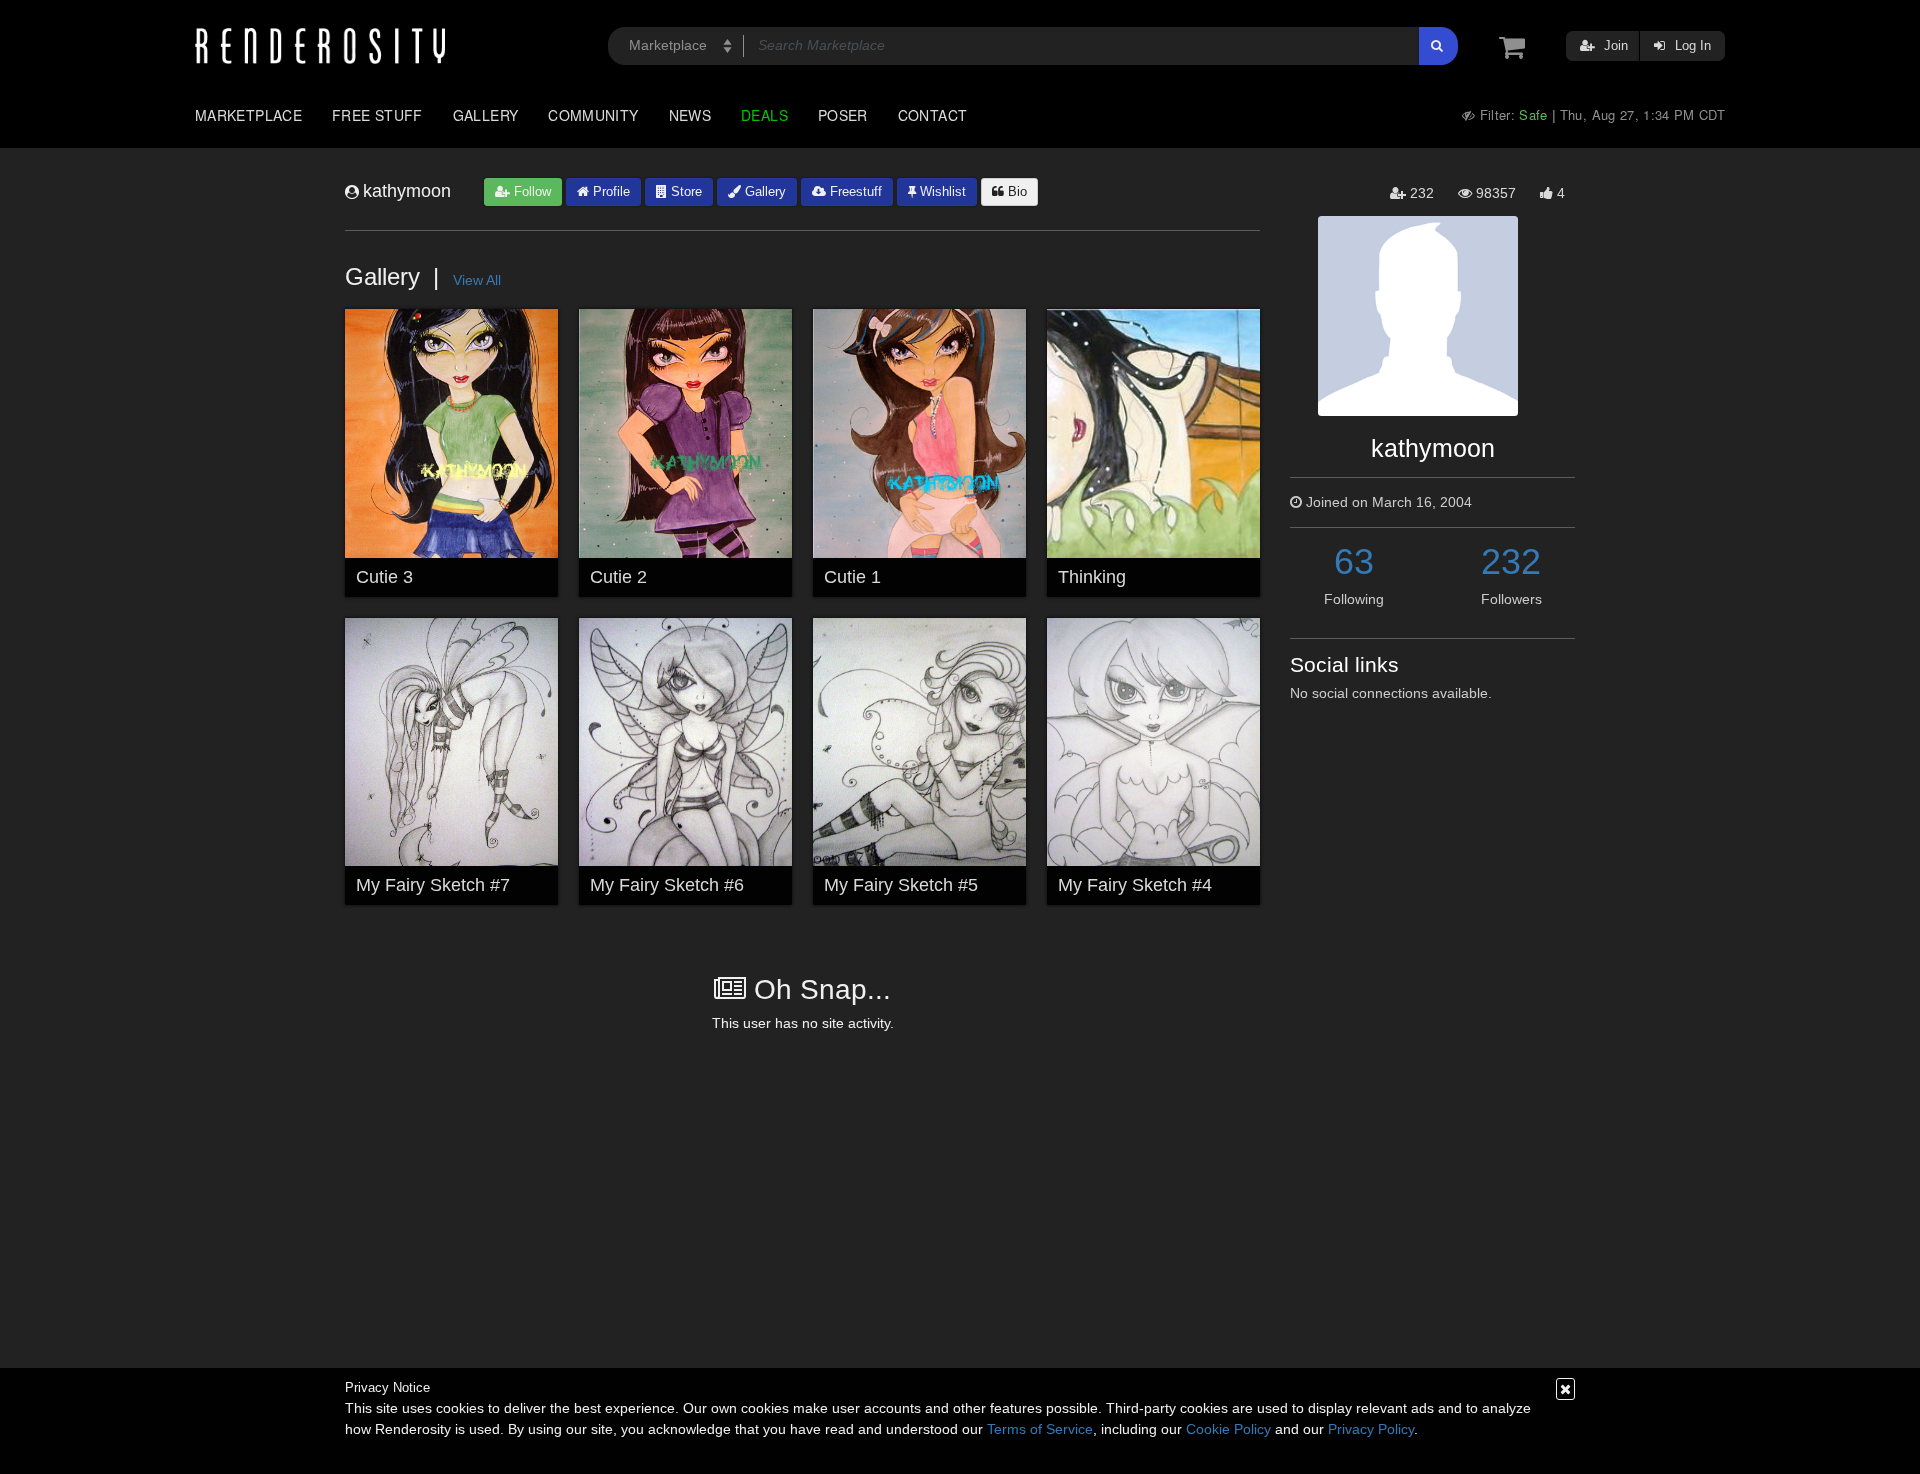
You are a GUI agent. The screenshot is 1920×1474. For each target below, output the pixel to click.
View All (477, 280)
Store (684, 191)
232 (1511, 561)
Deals (764, 115)
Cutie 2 (618, 577)
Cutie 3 (384, 577)
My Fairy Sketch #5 (901, 885)
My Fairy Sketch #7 (433, 885)
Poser (843, 115)
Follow (530, 191)
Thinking (1092, 577)
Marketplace (248, 115)
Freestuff (854, 191)
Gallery (486, 115)
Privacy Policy (1371, 1429)
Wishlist (941, 191)
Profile (609, 191)
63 (1354, 561)
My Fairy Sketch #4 (1135, 885)
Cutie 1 (852, 577)
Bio (1015, 191)
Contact (933, 115)
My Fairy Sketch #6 (667, 885)
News (690, 115)
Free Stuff (377, 115)
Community (593, 115)
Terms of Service (1040, 1429)
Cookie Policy (1228, 1429)
